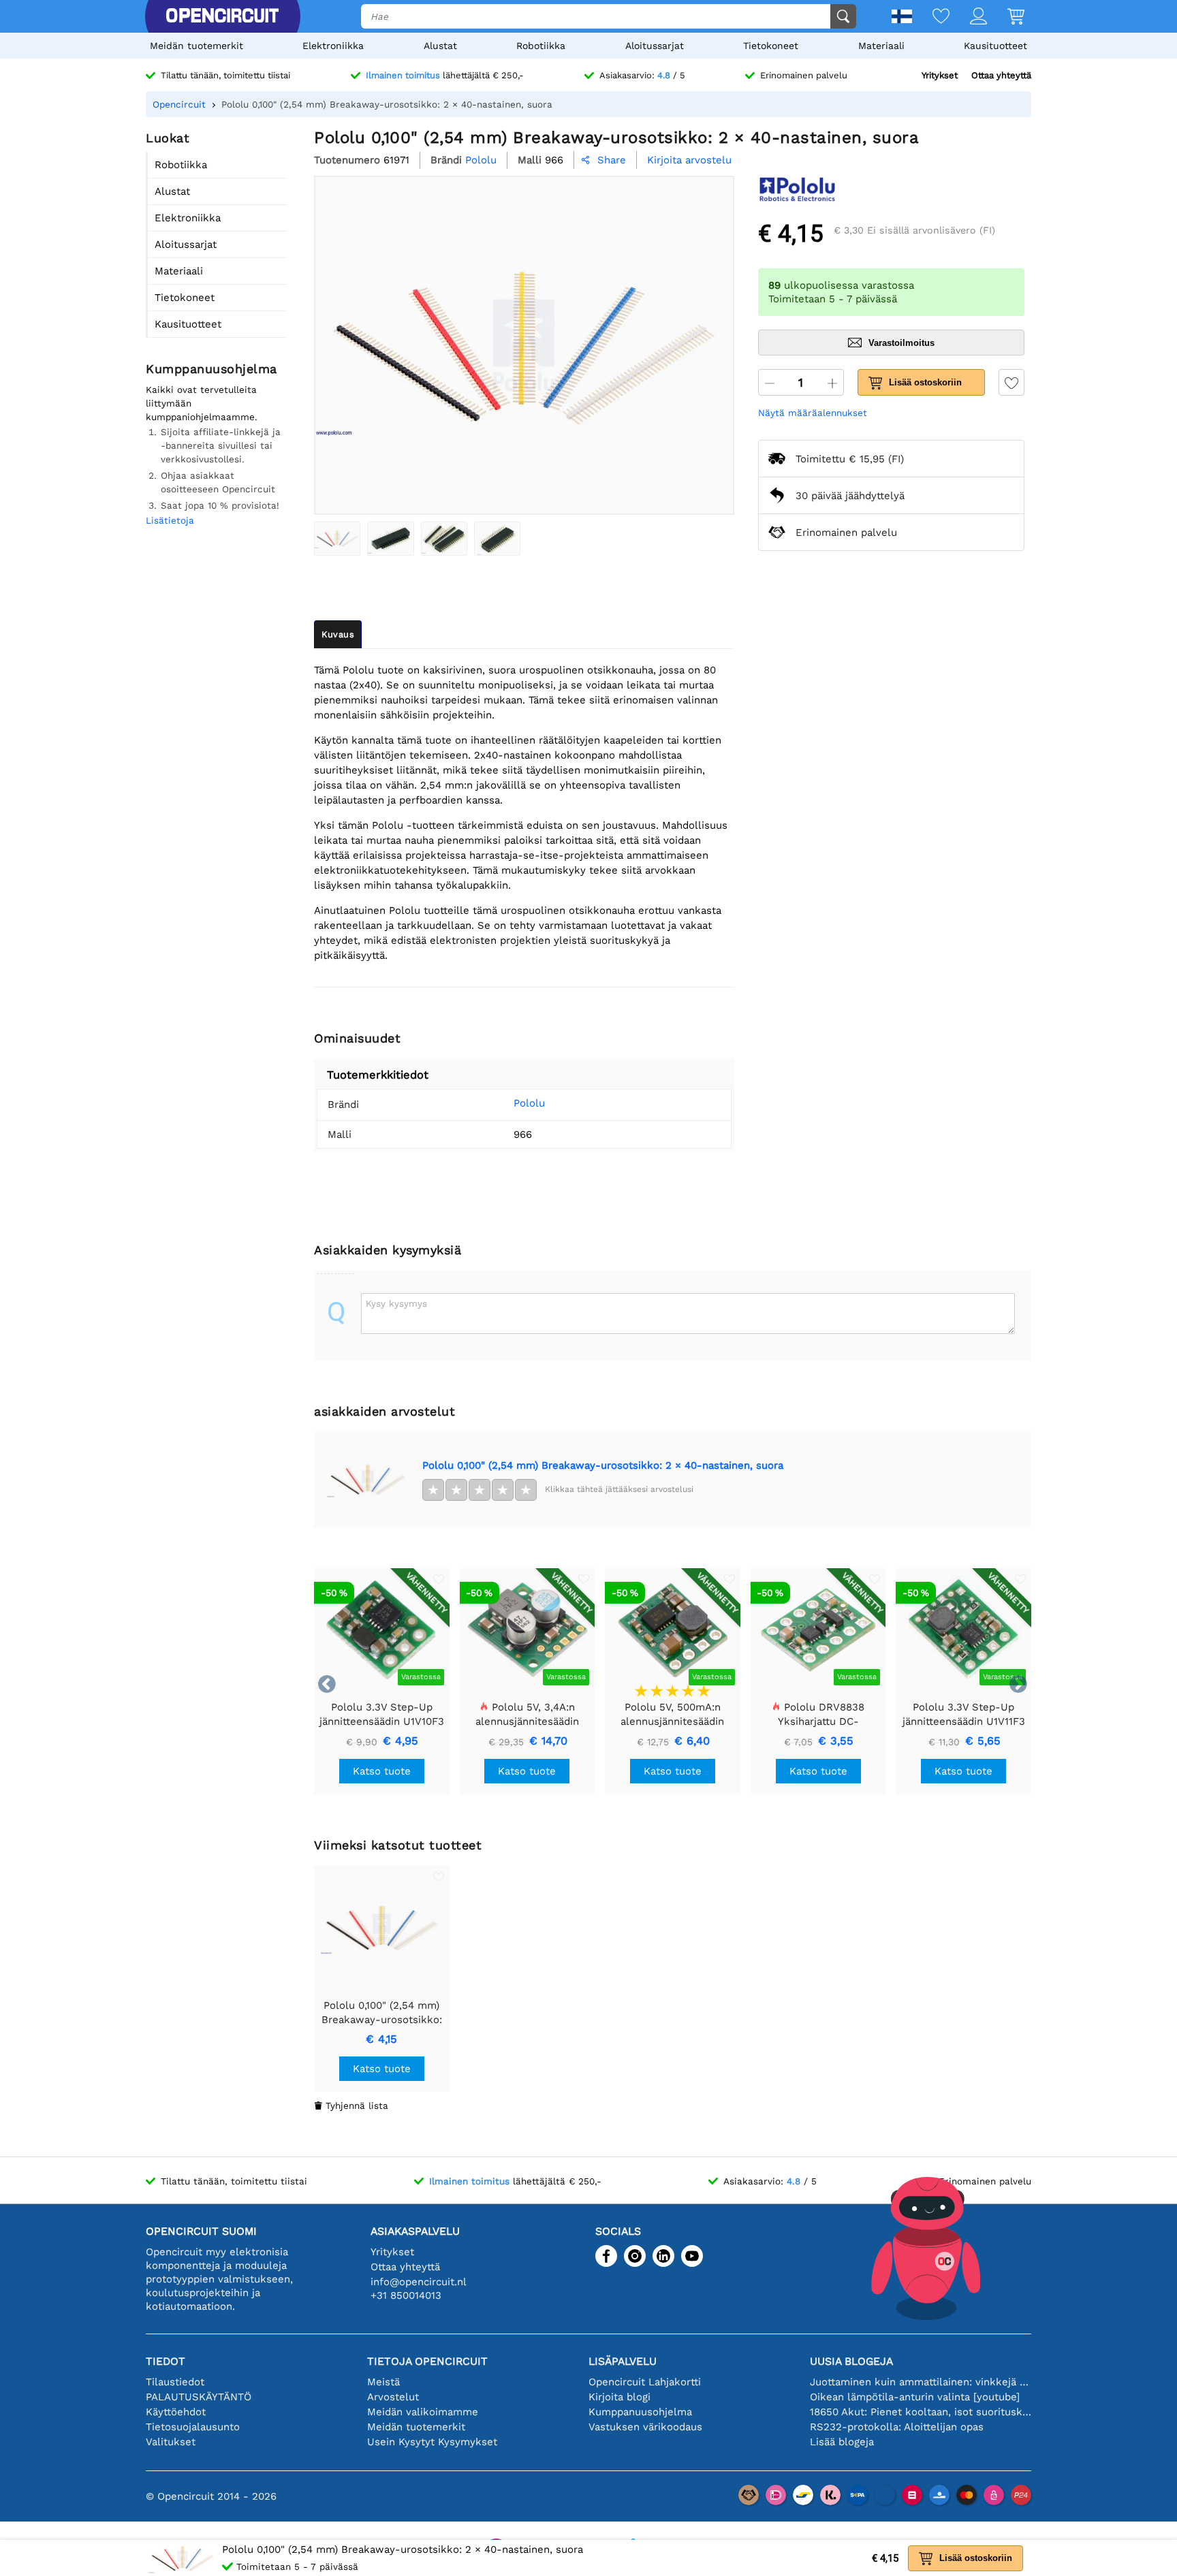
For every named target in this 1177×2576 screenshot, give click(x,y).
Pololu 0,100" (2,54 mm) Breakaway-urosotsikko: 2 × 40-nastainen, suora (603, 1465)
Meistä (383, 2382)
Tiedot (166, 2361)
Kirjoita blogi (619, 2397)
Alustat (440, 46)
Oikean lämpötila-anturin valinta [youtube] (915, 2397)
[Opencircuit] (222, 16)
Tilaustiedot (175, 2382)
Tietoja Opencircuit (427, 2361)
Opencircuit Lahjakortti (645, 2382)
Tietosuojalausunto (193, 2427)
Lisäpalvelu (623, 2361)
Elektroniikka (333, 46)
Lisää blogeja (842, 2442)
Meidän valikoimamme (423, 2412)
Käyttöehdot (176, 2412)
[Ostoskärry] (1006, 17)
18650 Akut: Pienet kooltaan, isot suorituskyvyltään (921, 2412)
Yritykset (940, 75)
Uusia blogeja (851, 2361)
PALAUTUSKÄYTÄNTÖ (199, 2397)
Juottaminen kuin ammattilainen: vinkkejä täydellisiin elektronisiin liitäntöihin (921, 2382)
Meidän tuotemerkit (197, 46)
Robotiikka (541, 46)
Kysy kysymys (396, 1303)
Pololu (529, 1103)
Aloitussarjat (655, 46)
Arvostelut (393, 2397)
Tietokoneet (771, 46)
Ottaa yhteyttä (1001, 75)
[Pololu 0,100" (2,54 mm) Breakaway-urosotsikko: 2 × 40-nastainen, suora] (337, 539)
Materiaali (881, 46)
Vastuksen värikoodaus (645, 2427)
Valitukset (171, 2442)
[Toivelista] (931, 17)
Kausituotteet (995, 46)
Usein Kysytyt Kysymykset (432, 2442)
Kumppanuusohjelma (640, 2412)
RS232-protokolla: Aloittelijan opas (897, 2427)
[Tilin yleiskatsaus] (968, 17)
